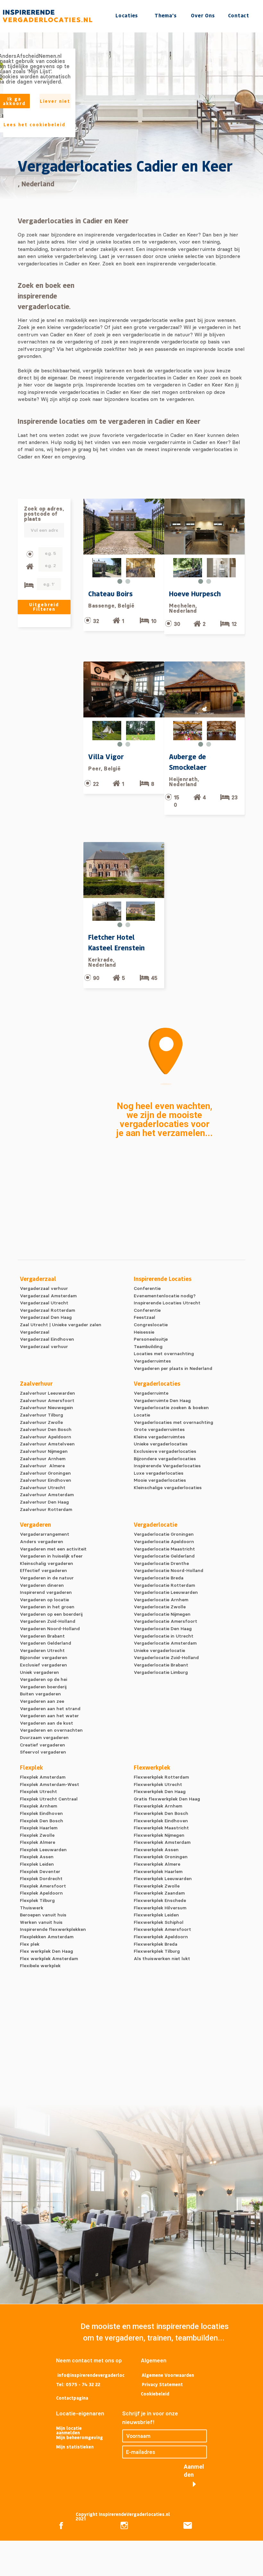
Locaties (127, 15)
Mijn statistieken (75, 2447)
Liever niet (55, 101)
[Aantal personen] (30, 554)
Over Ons (203, 15)
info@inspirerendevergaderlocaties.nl (91, 2376)
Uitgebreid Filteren (44, 607)
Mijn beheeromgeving (80, 2437)
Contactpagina (72, 2398)
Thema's (165, 15)
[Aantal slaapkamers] (29, 585)
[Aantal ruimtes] (30, 567)
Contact (239, 15)
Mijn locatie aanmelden (70, 2430)
